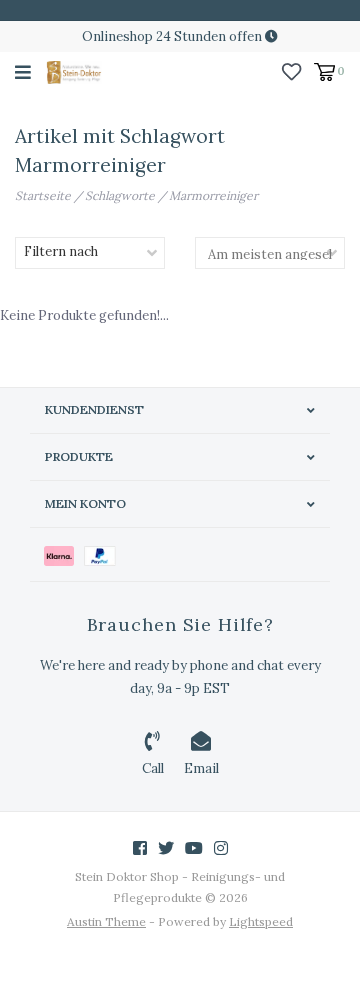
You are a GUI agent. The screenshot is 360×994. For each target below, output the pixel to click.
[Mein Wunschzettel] (291, 70)
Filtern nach (61, 251)
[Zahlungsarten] (64, 554)
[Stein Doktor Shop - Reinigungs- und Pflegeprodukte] (74, 71)
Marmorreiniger (213, 195)
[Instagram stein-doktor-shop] (221, 848)
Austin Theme (106, 921)
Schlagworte (120, 195)
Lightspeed (261, 921)
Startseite (43, 195)
